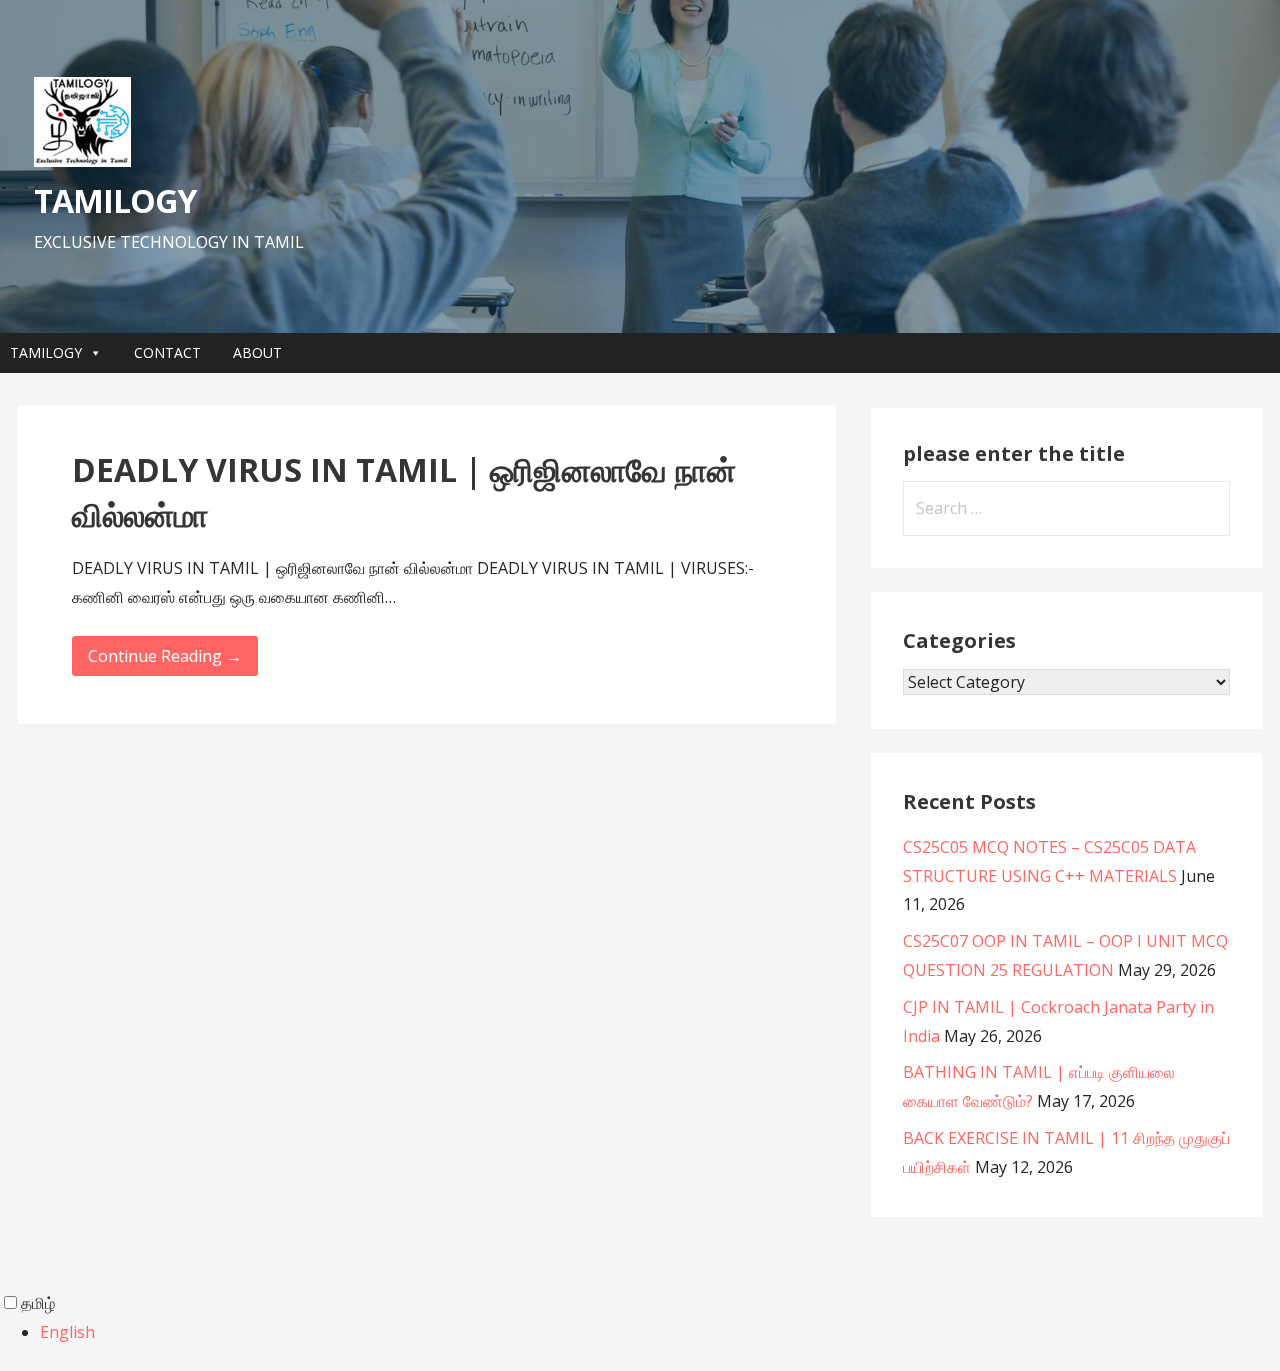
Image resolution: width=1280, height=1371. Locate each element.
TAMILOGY (115, 200)
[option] (660, 1332)
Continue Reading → (165, 656)
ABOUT (257, 352)
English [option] (67, 1332)
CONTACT (167, 352)
